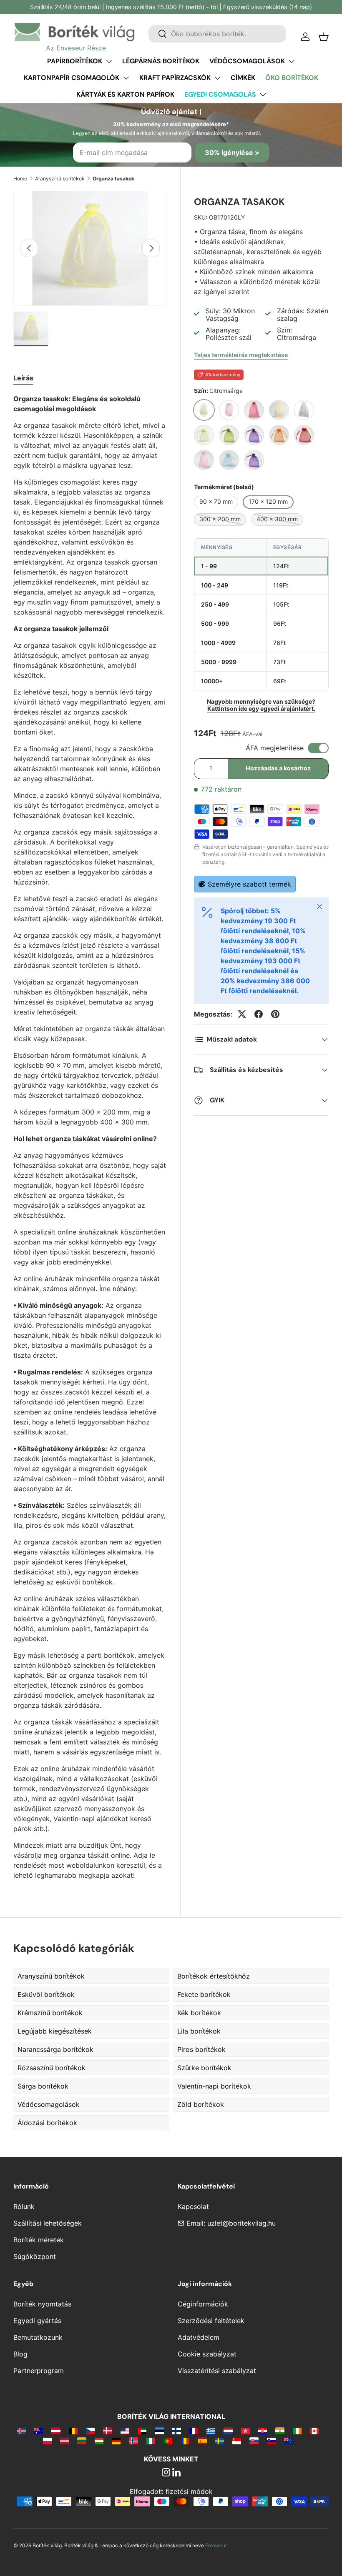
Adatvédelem (199, 2337)
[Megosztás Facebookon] (259, 1014)
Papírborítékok (75, 61)
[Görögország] (211, 2431)
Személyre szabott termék (249, 884)
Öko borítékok (292, 78)
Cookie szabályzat (207, 2354)
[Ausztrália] (39, 2431)
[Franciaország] (194, 2431)
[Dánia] (107, 2431)
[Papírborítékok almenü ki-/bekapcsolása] (109, 61)
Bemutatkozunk (38, 2337)
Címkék (243, 78)
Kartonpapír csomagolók (72, 78)
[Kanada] (314, 2431)
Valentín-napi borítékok (214, 2086)
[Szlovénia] (271, 2441)
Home (20, 179)
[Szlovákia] (254, 2441)
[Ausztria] (56, 2431)
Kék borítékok (199, 2013)
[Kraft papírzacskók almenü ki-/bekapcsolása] (217, 78)
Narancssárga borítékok (55, 2049)
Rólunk (24, 2206)
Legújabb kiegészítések (55, 2031)
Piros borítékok (201, 2049)
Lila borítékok (199, 2031)
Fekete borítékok (204, 1994)
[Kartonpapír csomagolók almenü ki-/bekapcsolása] (126, 78)
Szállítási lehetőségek (48, 2223)
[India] (280, 2431)
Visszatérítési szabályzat (217, 2371)
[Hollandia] (228, 2431)
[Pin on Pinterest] (275, 1014)
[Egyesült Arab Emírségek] (142, 2431)
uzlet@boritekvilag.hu (241, 2223)
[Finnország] (177, 2431)
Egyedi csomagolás (220, 94)
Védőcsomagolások (247, 61)
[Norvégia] (133, 2441)
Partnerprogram (39, 2371)
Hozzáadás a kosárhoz (278, 768)
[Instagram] (166, 2473)
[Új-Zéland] (288, 2441)
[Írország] (297, 2431)
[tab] (23, 378)
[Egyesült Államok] (125, 2431)
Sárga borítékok (43, 2086)
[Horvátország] (263, 2431)
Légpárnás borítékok (161, 61)
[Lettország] (64, 2441)
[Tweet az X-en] (242, 1014)
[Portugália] (168, 2441)
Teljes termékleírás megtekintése (241, 355)
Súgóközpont (35, 2256)
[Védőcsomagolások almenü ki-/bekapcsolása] (292, 61)
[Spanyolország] (202, 2441)
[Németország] (116, 2441)
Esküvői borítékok (46, 1994)
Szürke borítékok (204, 2068)
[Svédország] (220, 2441)
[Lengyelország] (47, 2441)
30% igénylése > (232, 152)
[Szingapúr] (237, 2441)
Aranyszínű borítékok (60, 179)
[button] (324, 37)
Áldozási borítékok (47, 2123)
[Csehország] (90, 2431)
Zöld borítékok (201, 2104)
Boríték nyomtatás (42, 2304)
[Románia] (185, 2441)
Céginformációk (203, 2304)
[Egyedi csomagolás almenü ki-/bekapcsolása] (263, 95)
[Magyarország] (99, 2441)
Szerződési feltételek (211, 2321)
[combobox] (217, 34)
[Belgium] (73, 2431)
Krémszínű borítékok (50, 2013)
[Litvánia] (82, 2441)
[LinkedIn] (176, 2473)
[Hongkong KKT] (245, 2431)
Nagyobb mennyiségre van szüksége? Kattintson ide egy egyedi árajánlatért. (261, 705)
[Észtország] (159, 2431)
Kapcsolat (193, 2206)
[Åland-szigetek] (21, 2431)
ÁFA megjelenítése (275, 748)
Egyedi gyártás (37, 2321)
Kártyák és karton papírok (125, 94)
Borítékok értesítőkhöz (214, 1976)
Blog (20, 2354)
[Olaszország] (151, 2441)
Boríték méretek (39, 2240)
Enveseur (216, 2545)
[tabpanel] (90, 1137)
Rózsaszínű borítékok (52, 2068)
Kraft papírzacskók (175, 78)
